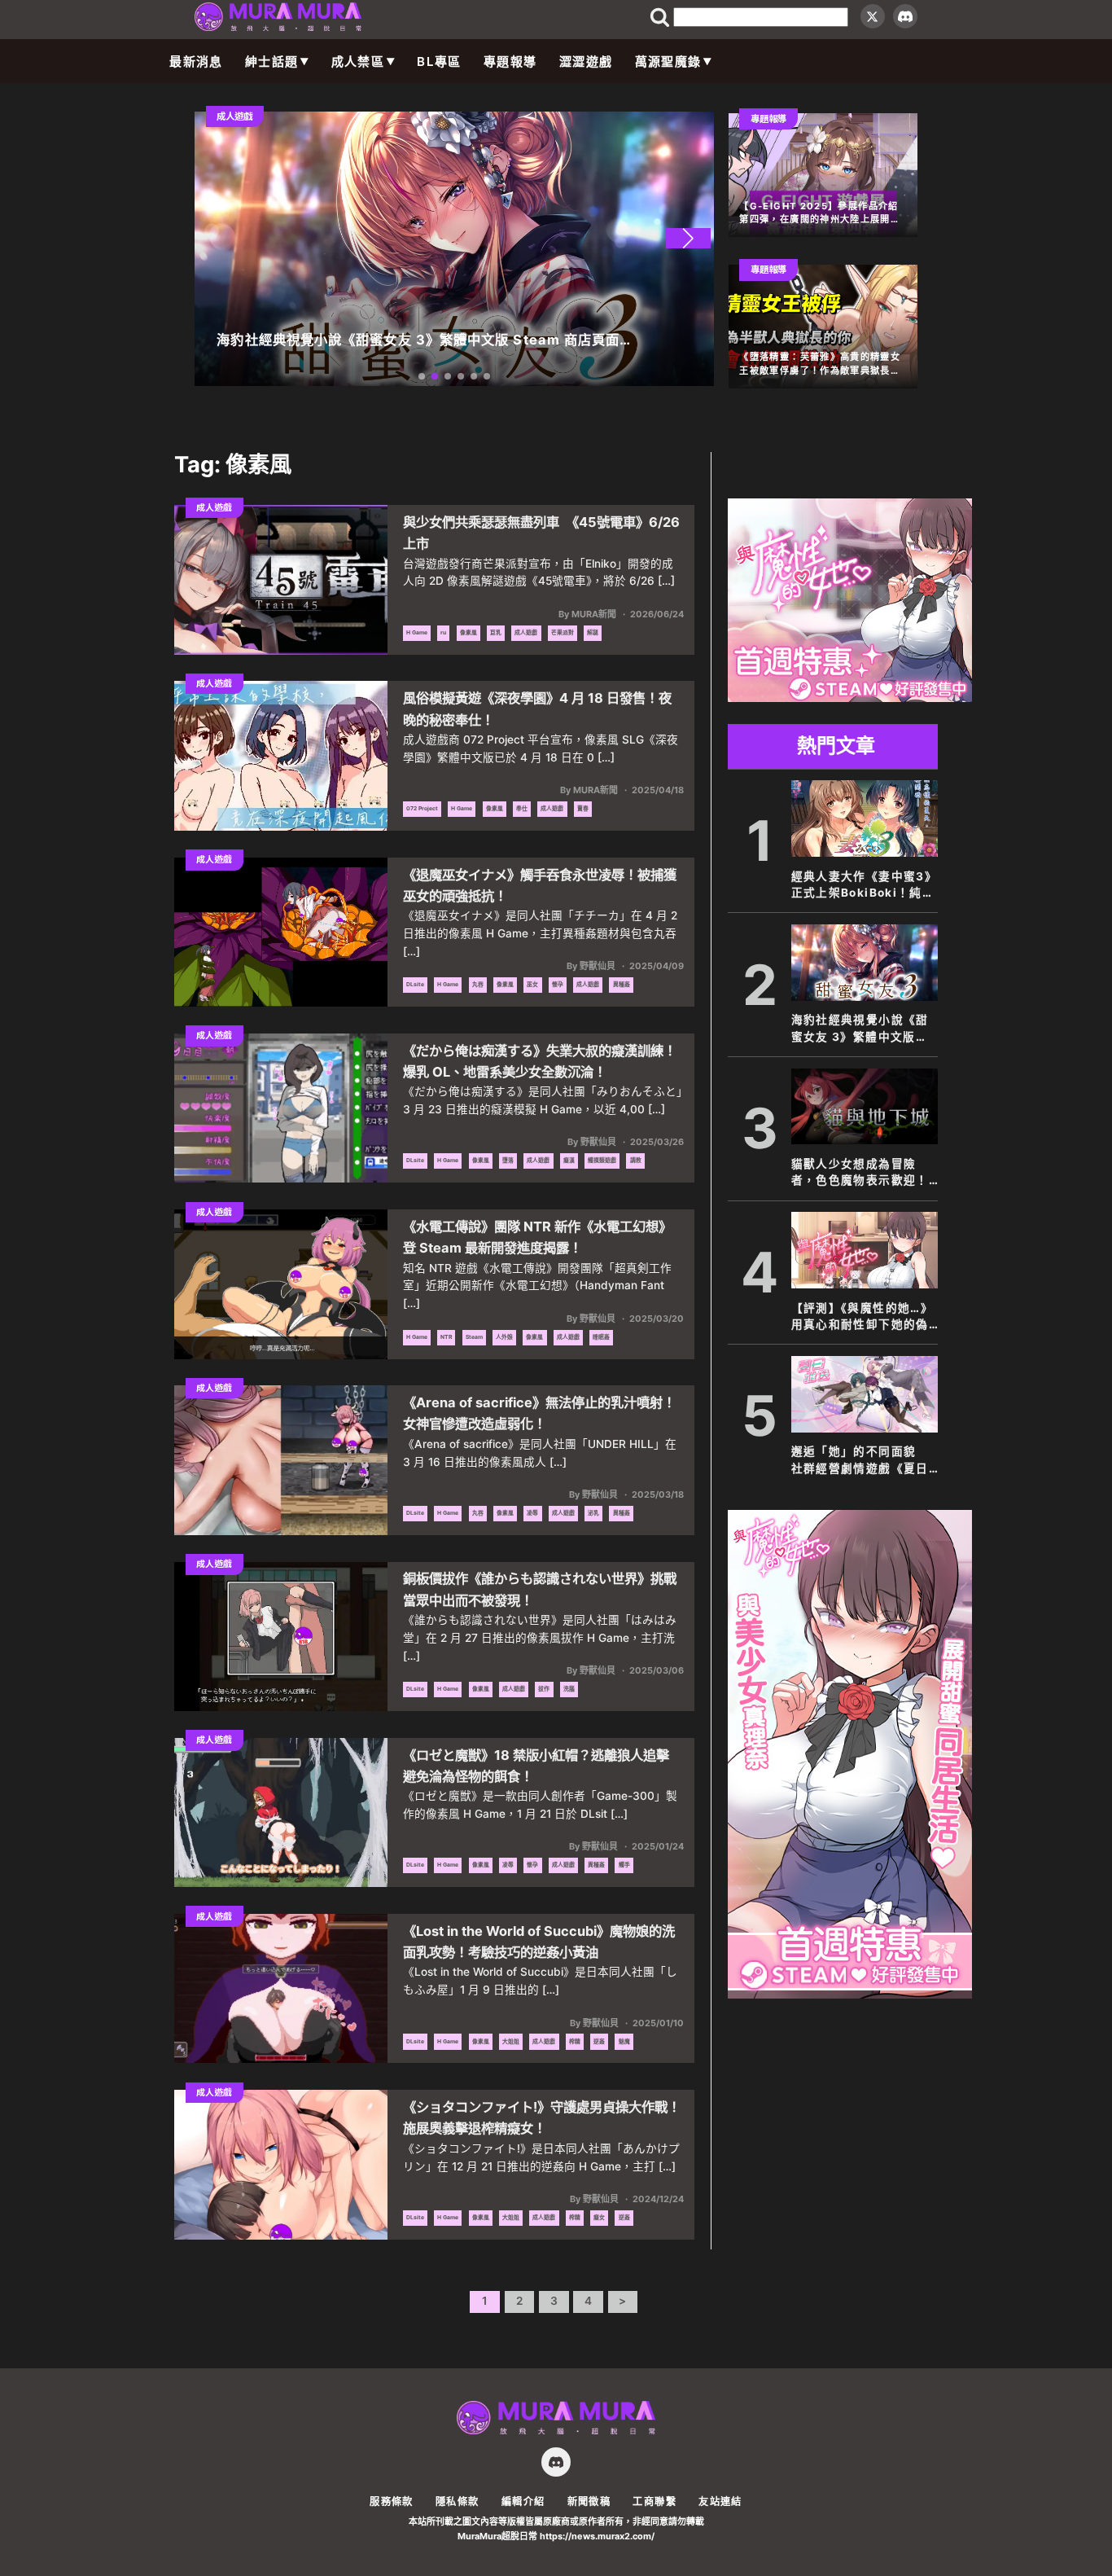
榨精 (575, 2041)
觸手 (624, 1865)
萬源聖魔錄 (668, 61)
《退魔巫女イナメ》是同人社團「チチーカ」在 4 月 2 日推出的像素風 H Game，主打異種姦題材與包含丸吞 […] (540, 933)
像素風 (468, 632)
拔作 (544, 1689)
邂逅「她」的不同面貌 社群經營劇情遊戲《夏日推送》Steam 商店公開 (860, 1461)
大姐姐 (511, 2041)
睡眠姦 (601, 1337)
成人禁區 (358, 61)
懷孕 (558, 984)
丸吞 (478, 984)
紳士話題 (271, 61)
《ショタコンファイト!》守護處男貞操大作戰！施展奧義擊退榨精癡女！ (542, 2117)
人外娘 (504, 1337)
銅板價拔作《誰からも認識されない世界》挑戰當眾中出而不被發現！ (540, 1589)
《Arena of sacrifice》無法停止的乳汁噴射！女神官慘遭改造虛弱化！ (539, 1413)
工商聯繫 (654, 2501)
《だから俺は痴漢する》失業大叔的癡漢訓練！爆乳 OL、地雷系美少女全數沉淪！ (540, 1061)
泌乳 (593, 1513)
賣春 (583, 808)
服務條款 (391, 2501)
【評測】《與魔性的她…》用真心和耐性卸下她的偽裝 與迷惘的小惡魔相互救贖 (862, 1317)
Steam (474, 1337)
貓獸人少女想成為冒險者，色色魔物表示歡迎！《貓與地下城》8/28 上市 (865, 1173)
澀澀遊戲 (586, 61)
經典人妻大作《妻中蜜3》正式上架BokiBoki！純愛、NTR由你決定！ (864, 886)
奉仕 (522, 808)
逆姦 (599, 2041)
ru (443, 632)
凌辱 (532, 1513)
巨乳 (496, 632)
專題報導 (510, 61)
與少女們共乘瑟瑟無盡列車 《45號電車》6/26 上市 (541, 533)
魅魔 (624, 2041)
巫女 (532, 984)
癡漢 (569, 1160)
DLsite (415, 984)
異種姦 (622, 984)
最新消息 (196, 61)
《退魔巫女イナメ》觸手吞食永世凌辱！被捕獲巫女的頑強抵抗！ (540, 885)
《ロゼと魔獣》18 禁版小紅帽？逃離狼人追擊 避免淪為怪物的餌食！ (536, 1766)
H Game (417, 632)
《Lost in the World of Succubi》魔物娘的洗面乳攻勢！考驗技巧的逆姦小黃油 (539, 1942)
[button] (688, 238)
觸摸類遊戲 (602, 1160)
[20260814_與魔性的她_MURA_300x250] (850, 697)
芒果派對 (563, 632)
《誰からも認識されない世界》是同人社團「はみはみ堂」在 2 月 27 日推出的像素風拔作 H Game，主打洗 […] (540, 1638)
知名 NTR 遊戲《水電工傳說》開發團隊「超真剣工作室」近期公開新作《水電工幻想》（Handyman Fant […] (537, 1286)
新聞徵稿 (589, 2501)
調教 (636, 1160)
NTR (446, 1337)
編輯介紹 (523, 2501)
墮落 (508, 1160)
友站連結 (720, 2501)
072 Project (422, 808)
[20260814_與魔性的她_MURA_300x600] (850, 1994)
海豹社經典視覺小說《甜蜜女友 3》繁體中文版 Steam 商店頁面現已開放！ (860, 1029)
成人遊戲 (526, 632)
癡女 (599, 2217)
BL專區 (439, 61)
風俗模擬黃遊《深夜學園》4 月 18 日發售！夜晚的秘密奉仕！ (537, 709)
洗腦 (569, 1689)
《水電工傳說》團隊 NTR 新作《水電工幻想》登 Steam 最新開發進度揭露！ (537, 1237)
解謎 (593, 632)
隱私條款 (457, 2501)
